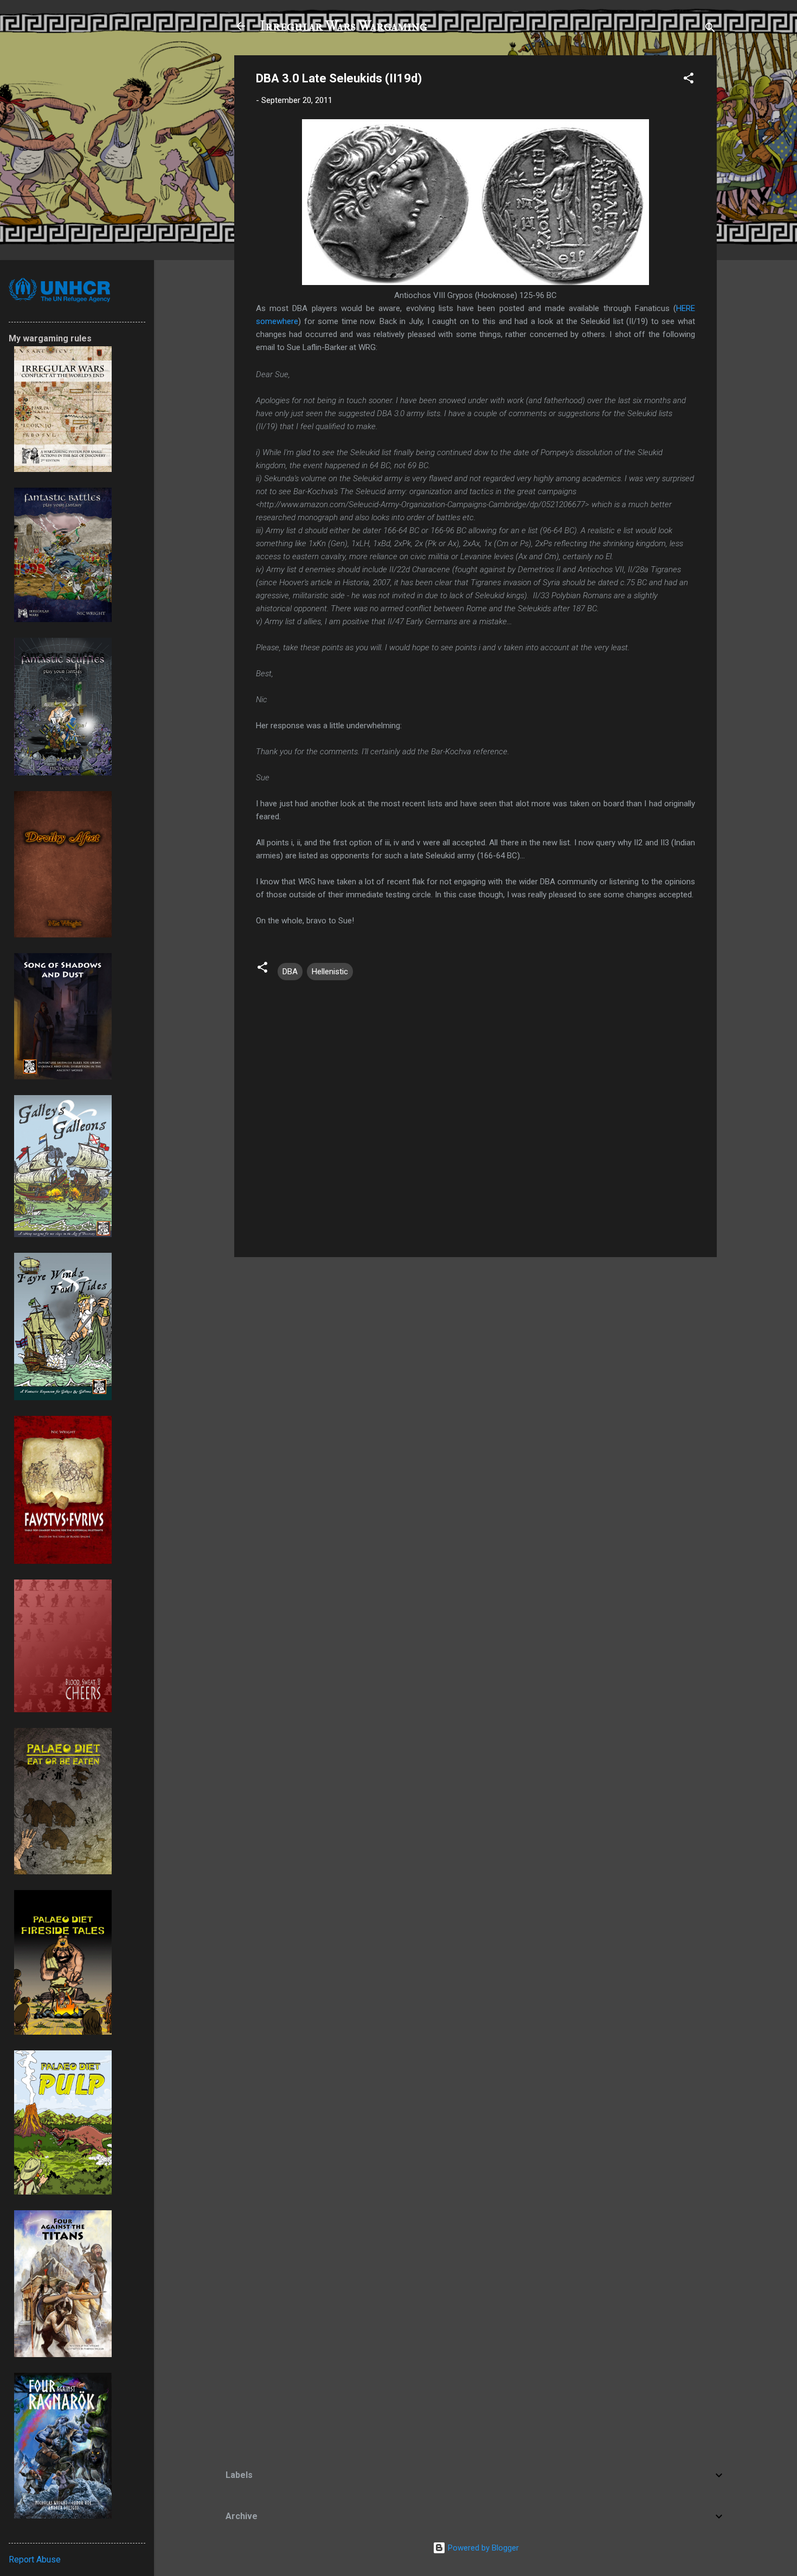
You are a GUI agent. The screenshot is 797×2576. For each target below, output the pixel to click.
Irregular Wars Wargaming (344, 26)
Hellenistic (330, 972)
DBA (290, 972)
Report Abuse (35, 2559)
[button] (689, 80)
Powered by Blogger (482, 2548)
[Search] (710, 30)
